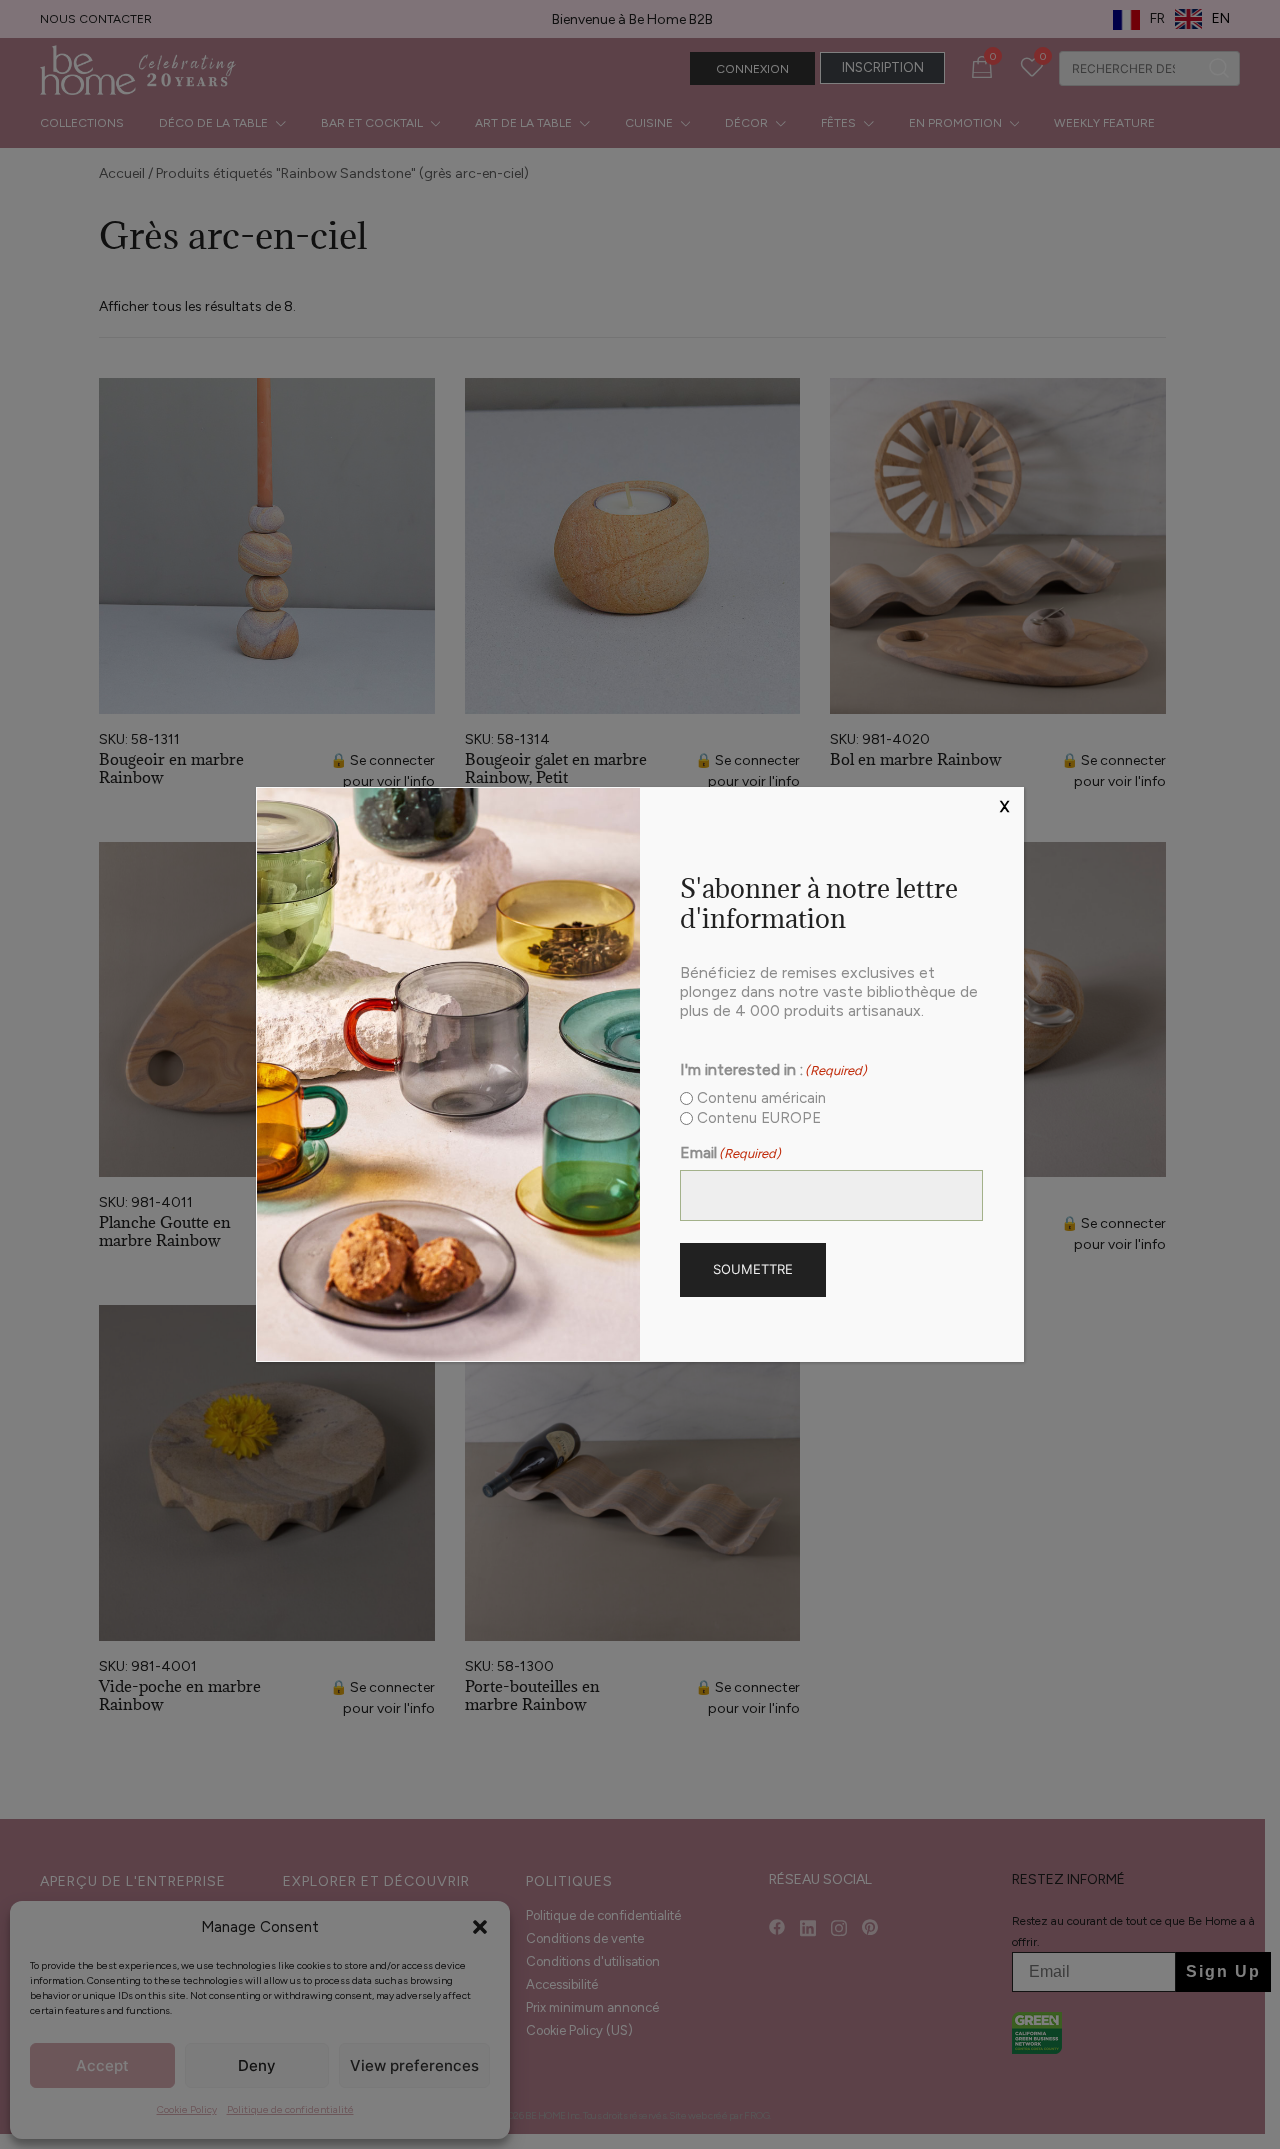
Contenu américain (761, 1098)
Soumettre (753, 1269)
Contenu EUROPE (759, 1118)
